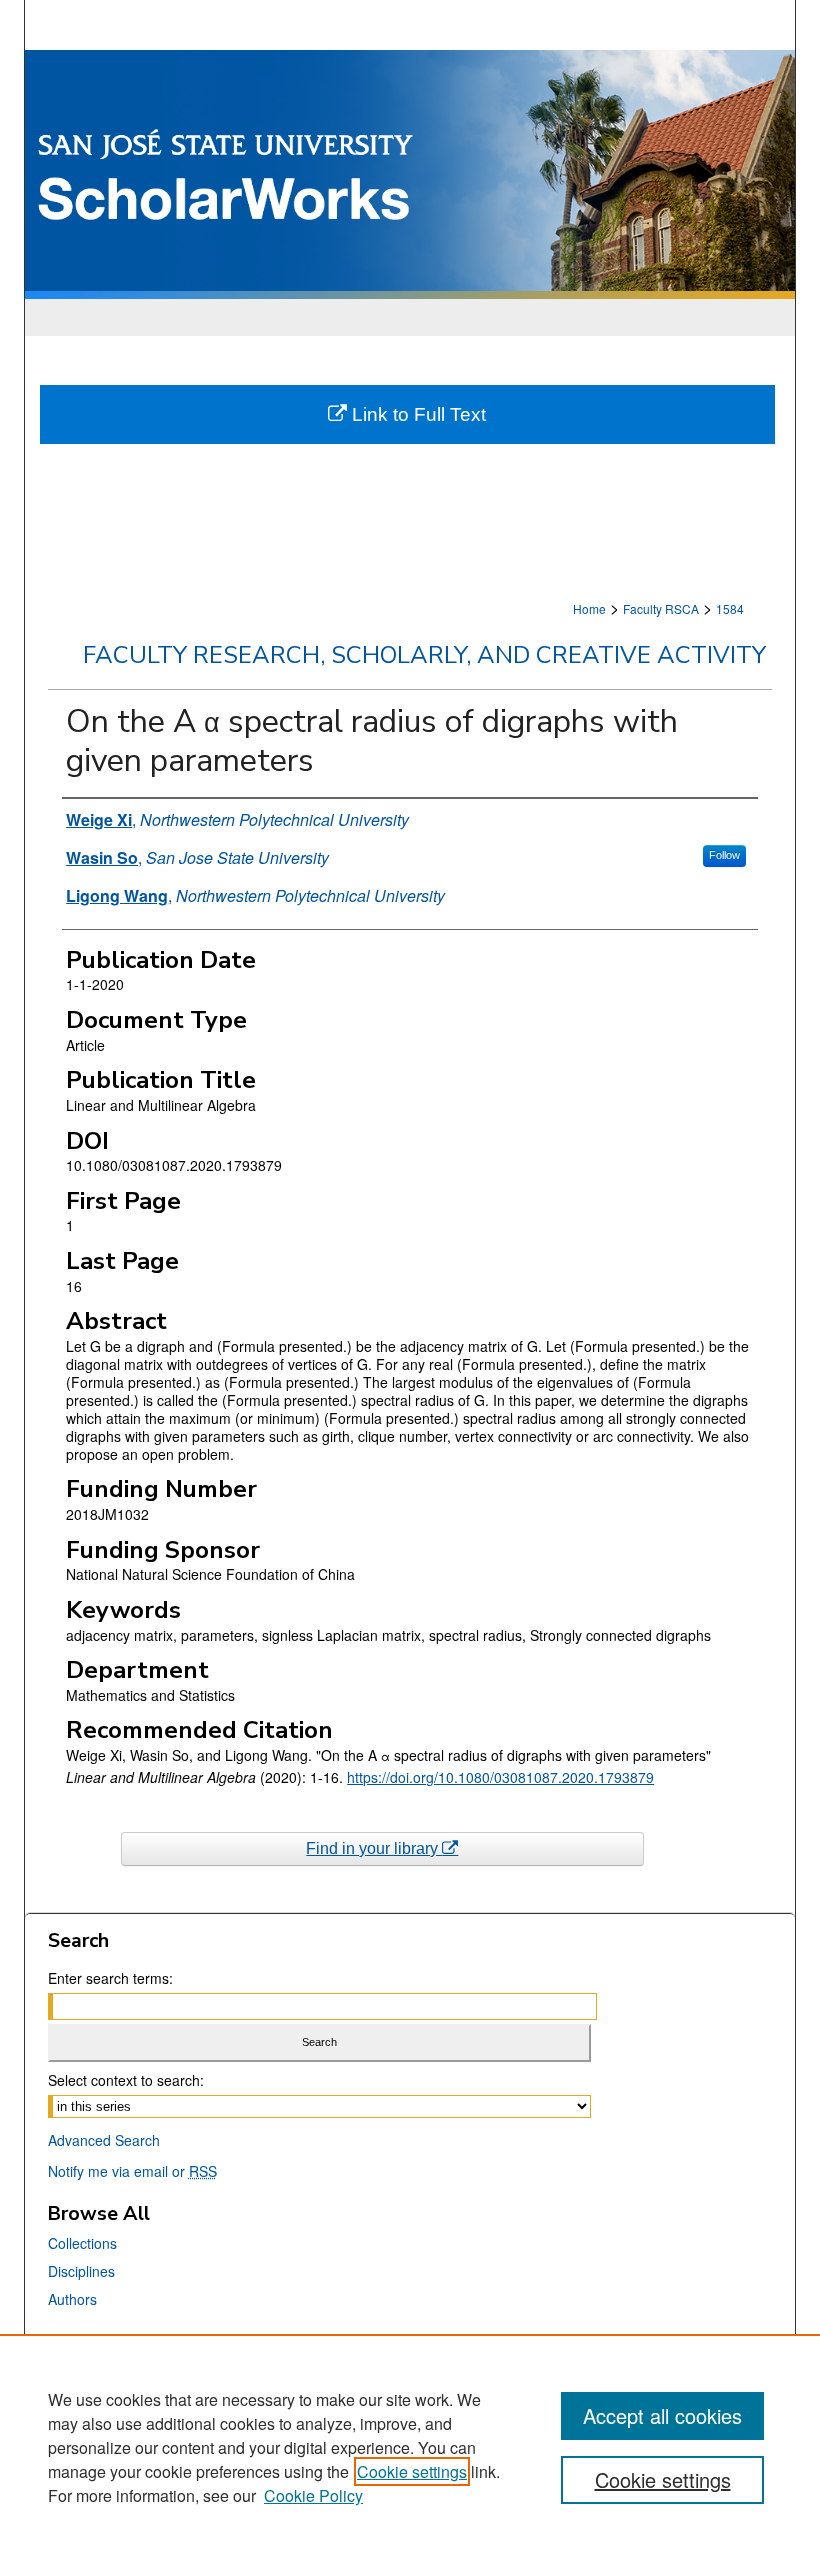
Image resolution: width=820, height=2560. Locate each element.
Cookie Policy (313, 2495)
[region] (410, 2447)
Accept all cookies (662, 2415)
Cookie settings (412, 2471)
